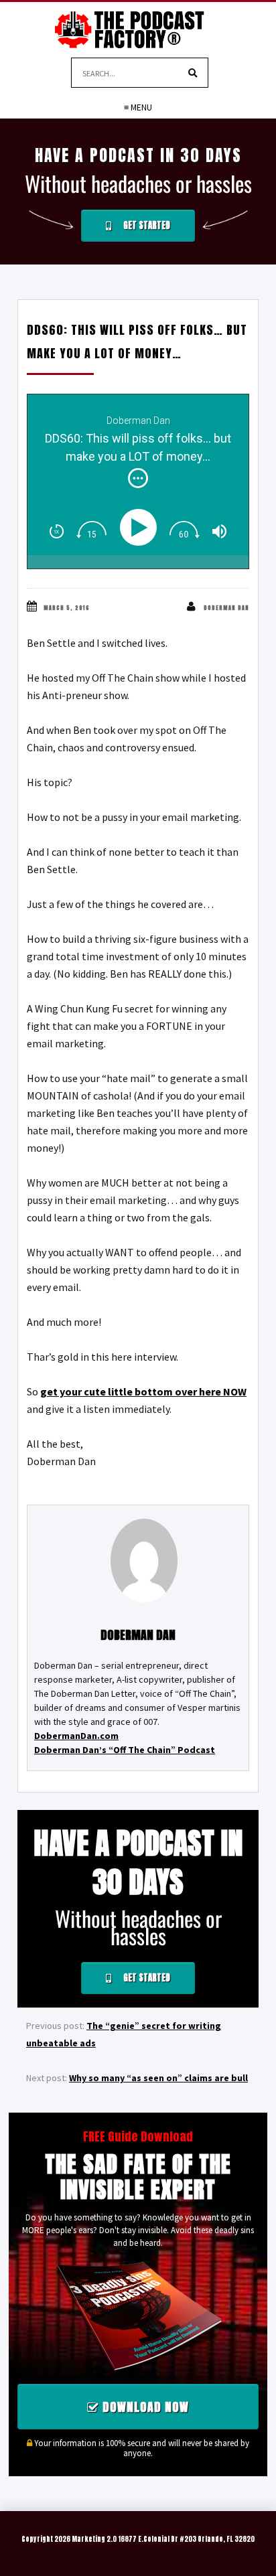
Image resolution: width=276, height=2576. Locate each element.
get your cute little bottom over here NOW (143, 1391)
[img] (138, 478)
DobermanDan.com (76, 1736)
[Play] (141, 527)
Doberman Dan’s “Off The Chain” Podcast (125, 1750)
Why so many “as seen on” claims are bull (158, 2078)
